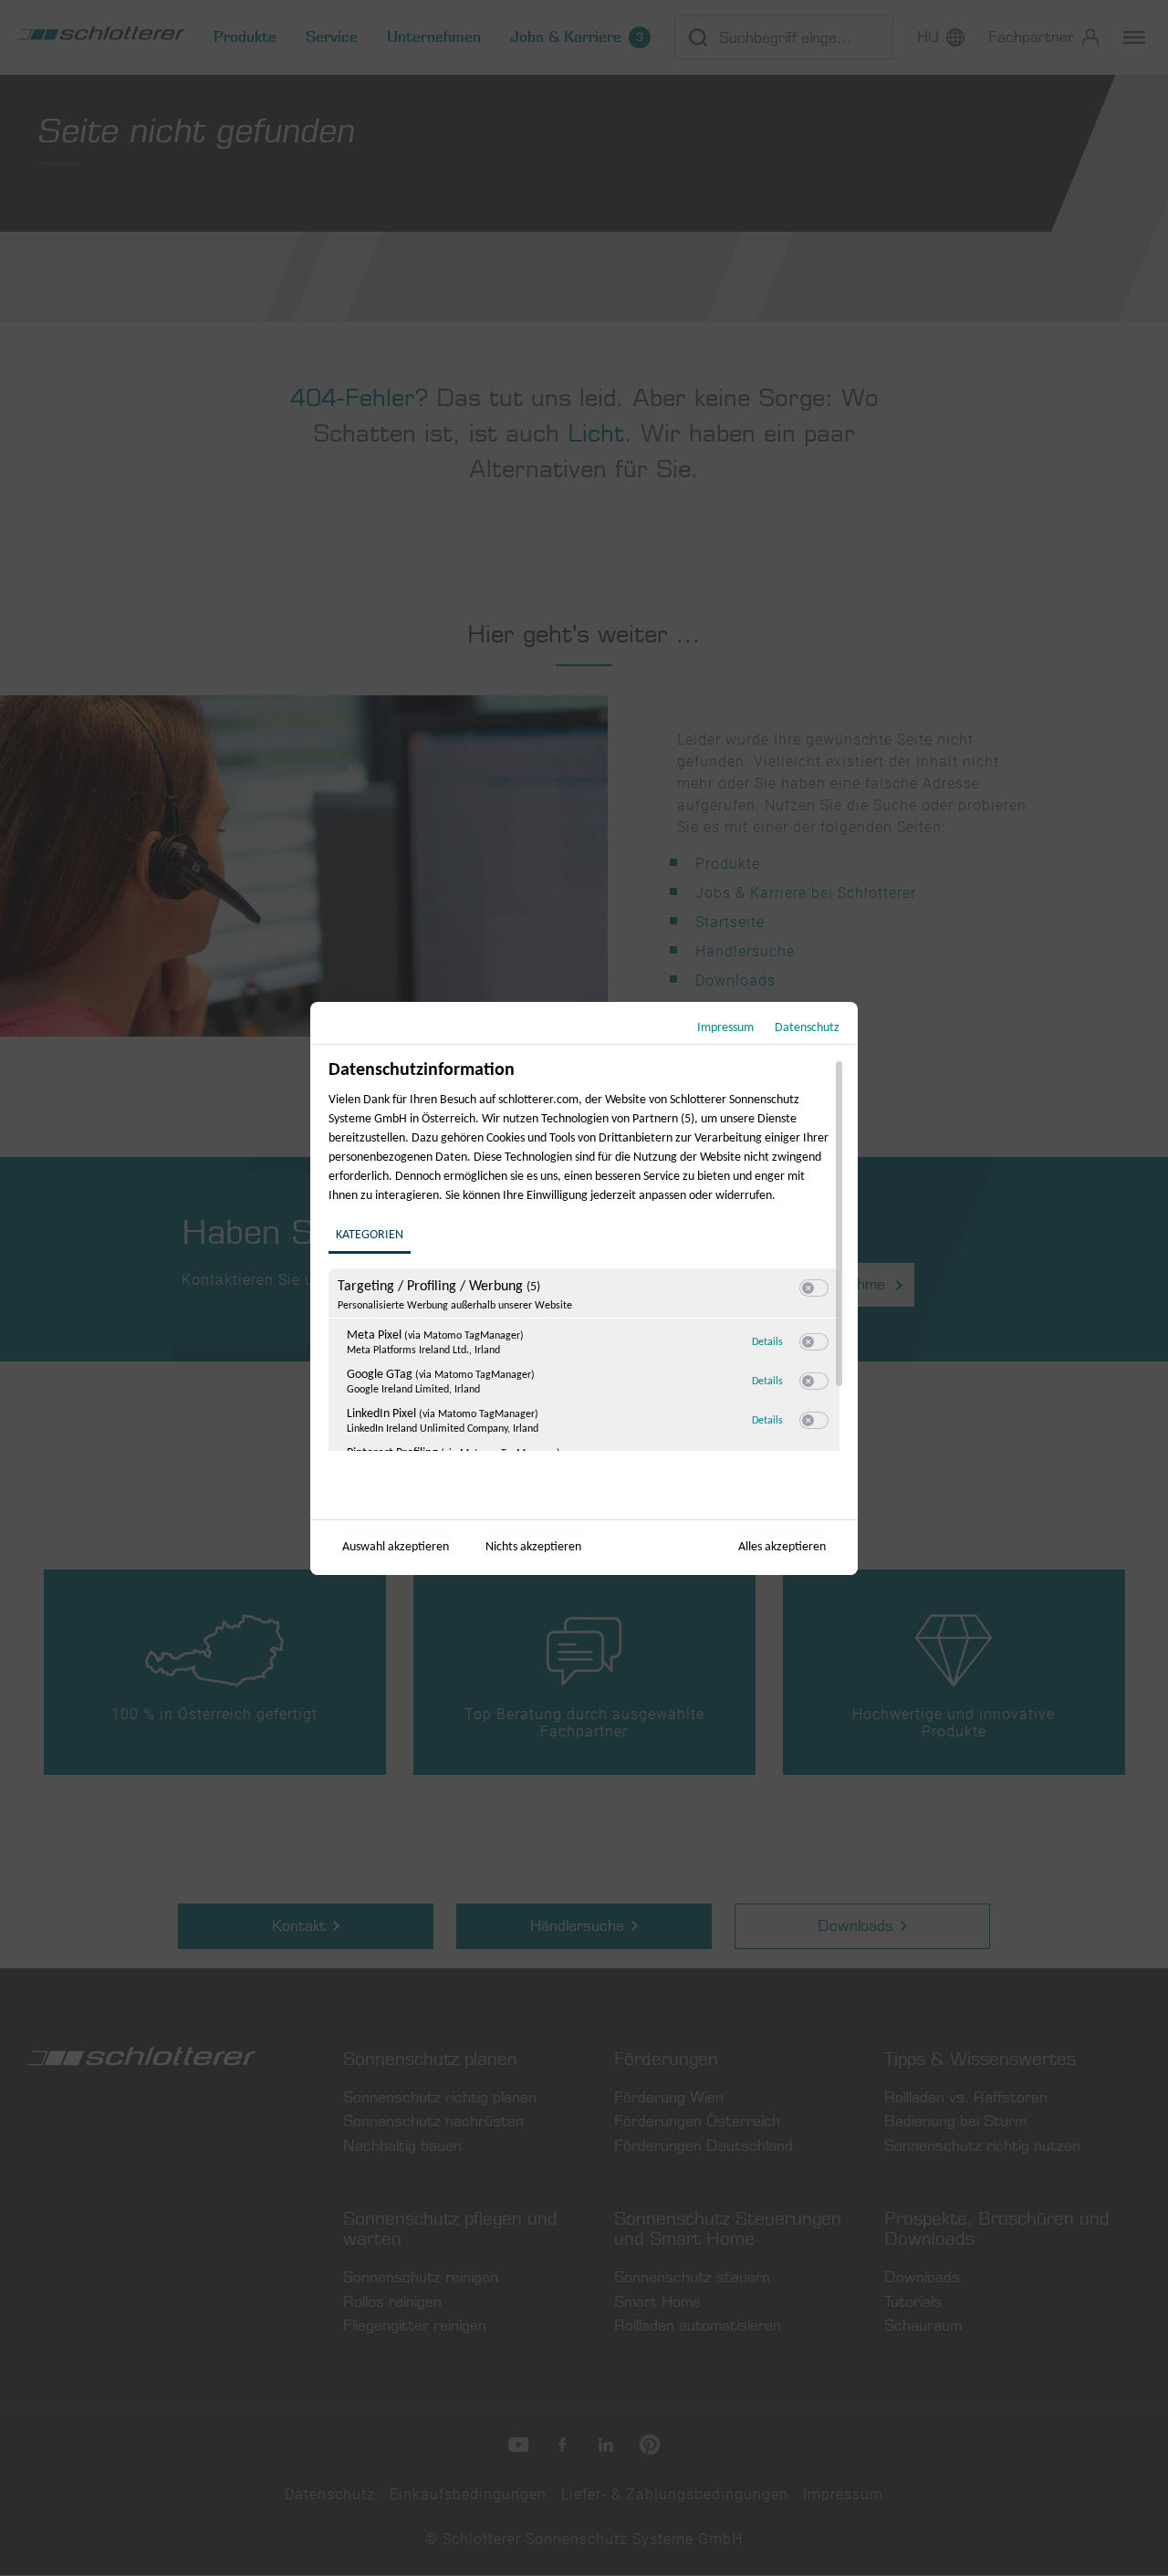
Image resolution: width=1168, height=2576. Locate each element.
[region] (586, 1255)
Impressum (725, 1028)
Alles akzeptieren (782, 1547)
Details (767, 1342)
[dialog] (584, 1288)
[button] (808, 1288)
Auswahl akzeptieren (396, 1547)
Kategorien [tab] (370, 1235)
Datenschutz (807, 1028)
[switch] (814, 1288)
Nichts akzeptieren (533, 1547)
